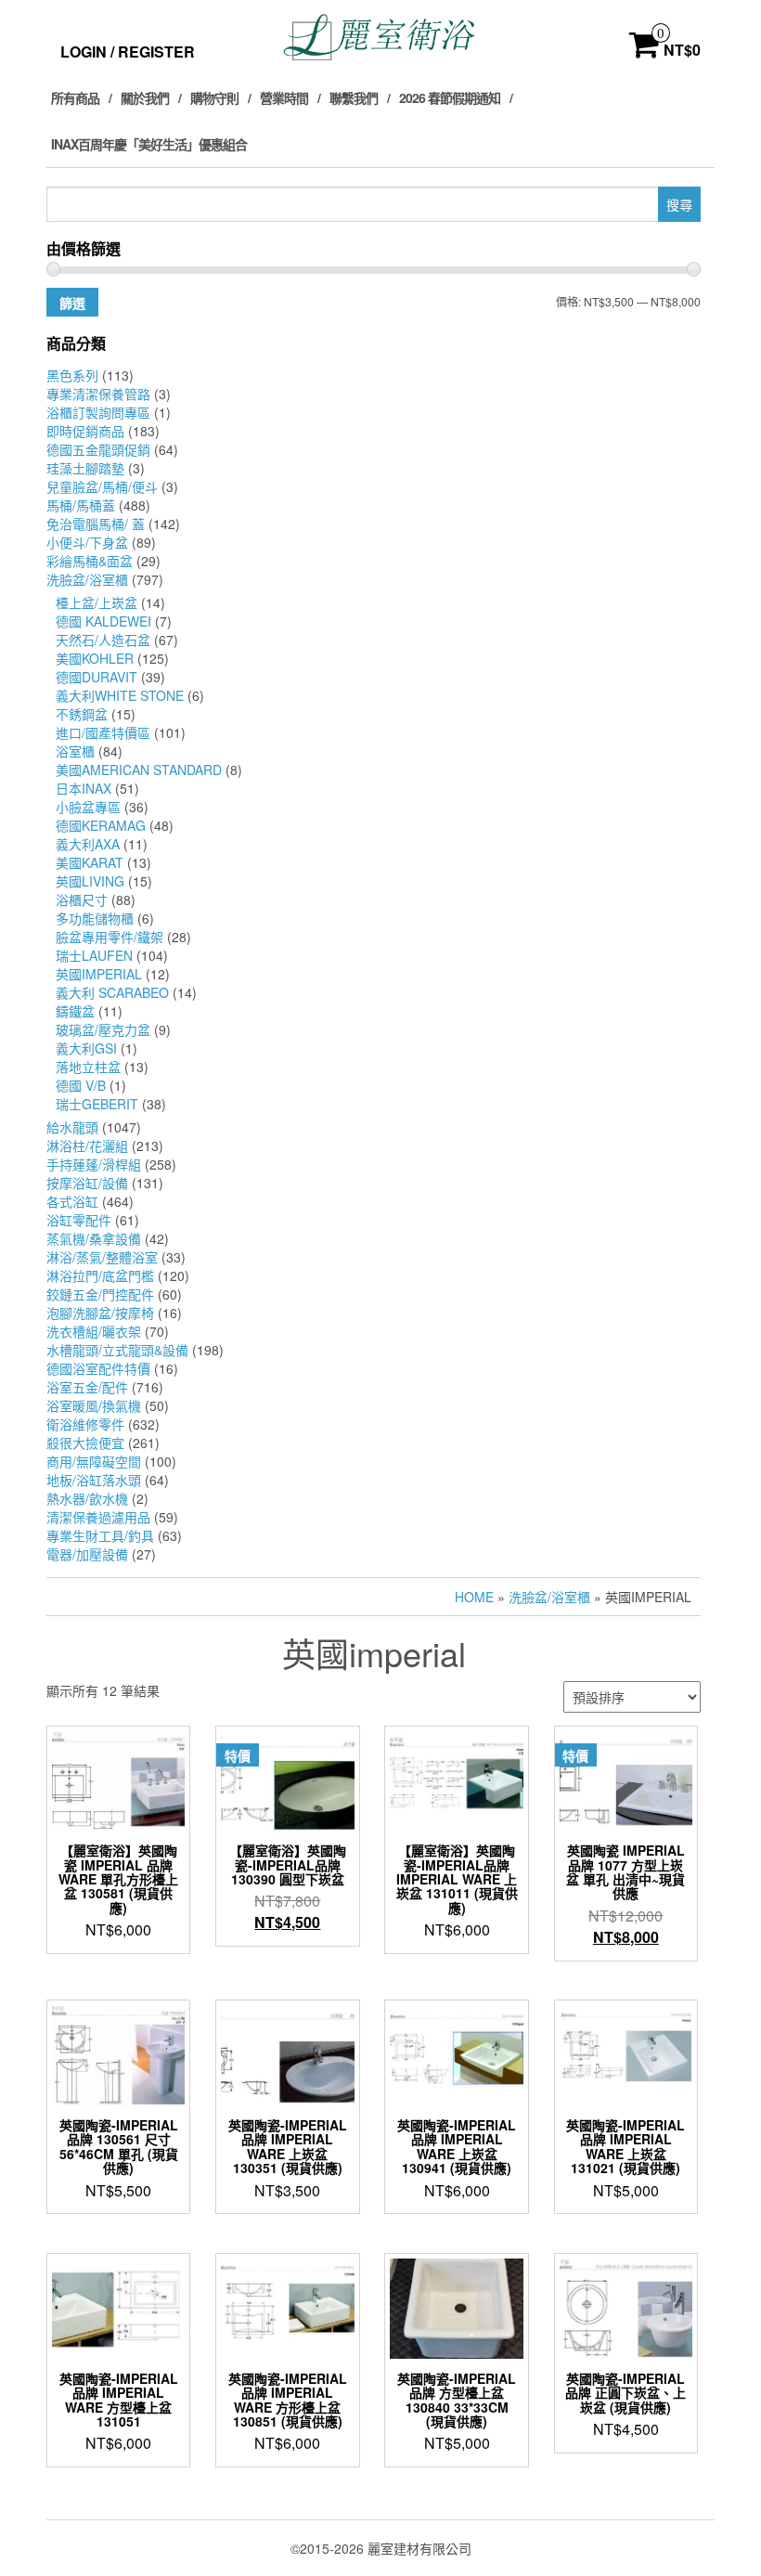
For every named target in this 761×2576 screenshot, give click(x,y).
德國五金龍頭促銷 (98, 449)
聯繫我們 (354, 97)
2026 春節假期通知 (450, 97)
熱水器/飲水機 (87, 1498)
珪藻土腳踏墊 (85, 468)
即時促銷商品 (85, 431)
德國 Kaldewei (103, 621)
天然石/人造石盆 (103, 640)
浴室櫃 (75, 751)
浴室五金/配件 (87, 1387)
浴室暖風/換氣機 (94, 1405)
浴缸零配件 (79, 1220)
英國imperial (99, 974)
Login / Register (128, 52)
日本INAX (84, 788)
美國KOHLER (95, 658)
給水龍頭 (72, 1127)
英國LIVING (90, 881)
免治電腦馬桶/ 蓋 (96, 524)
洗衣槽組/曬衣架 (94, 1331)
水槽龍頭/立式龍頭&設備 (117, 1350)
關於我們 (145, 97)
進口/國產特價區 (103, 732)
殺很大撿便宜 (85, 1443)
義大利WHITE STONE (120, 695)
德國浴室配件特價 (98, 1368)
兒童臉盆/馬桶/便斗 (102, 486)
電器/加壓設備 (87, 1554)
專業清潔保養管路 (98, 394)
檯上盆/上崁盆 (97, 602)
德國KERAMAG (101, 825)
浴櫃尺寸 (82, 900)
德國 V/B (81, 1085)
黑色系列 (72, 375)
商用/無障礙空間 (94, 1461)
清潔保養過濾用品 (98, 1517)
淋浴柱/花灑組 (87, 1146)
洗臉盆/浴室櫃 (87, 579)
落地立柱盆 (88, 1067)
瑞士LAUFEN (94, 955)
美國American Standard (139, 770)
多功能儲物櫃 (95, 918)
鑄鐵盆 (75, 1011)
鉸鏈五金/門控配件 (100, 1294)
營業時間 (284, 97)
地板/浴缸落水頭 (94, 1480)
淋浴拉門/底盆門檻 (100, 1275)
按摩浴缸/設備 (87, 1183)
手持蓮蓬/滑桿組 (94, 1164)
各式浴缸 (72, 1201)
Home (474, 1597)
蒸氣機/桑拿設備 (94, 1238)
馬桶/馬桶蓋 (81, 505)
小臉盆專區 (88, 807)
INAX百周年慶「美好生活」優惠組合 (149, 144)
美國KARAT (90, 862)
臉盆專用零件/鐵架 (110, 937)
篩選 (72, 303)
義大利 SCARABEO (112, 992)
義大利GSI (86, 1048)
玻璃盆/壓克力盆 (103, 1029)
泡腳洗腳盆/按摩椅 (100, 1313)
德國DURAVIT (97, 677)
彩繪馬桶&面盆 (90, 561)
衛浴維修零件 (85, 1424)
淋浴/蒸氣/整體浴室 (102, 1257)
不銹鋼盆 (82, 714)
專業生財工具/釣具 (100, 1535)
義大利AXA (88, 844)
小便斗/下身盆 (87, 542)
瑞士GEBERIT (97, 1104)
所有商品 (75, 97)
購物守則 (214, 97)
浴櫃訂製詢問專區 (98, 412)
